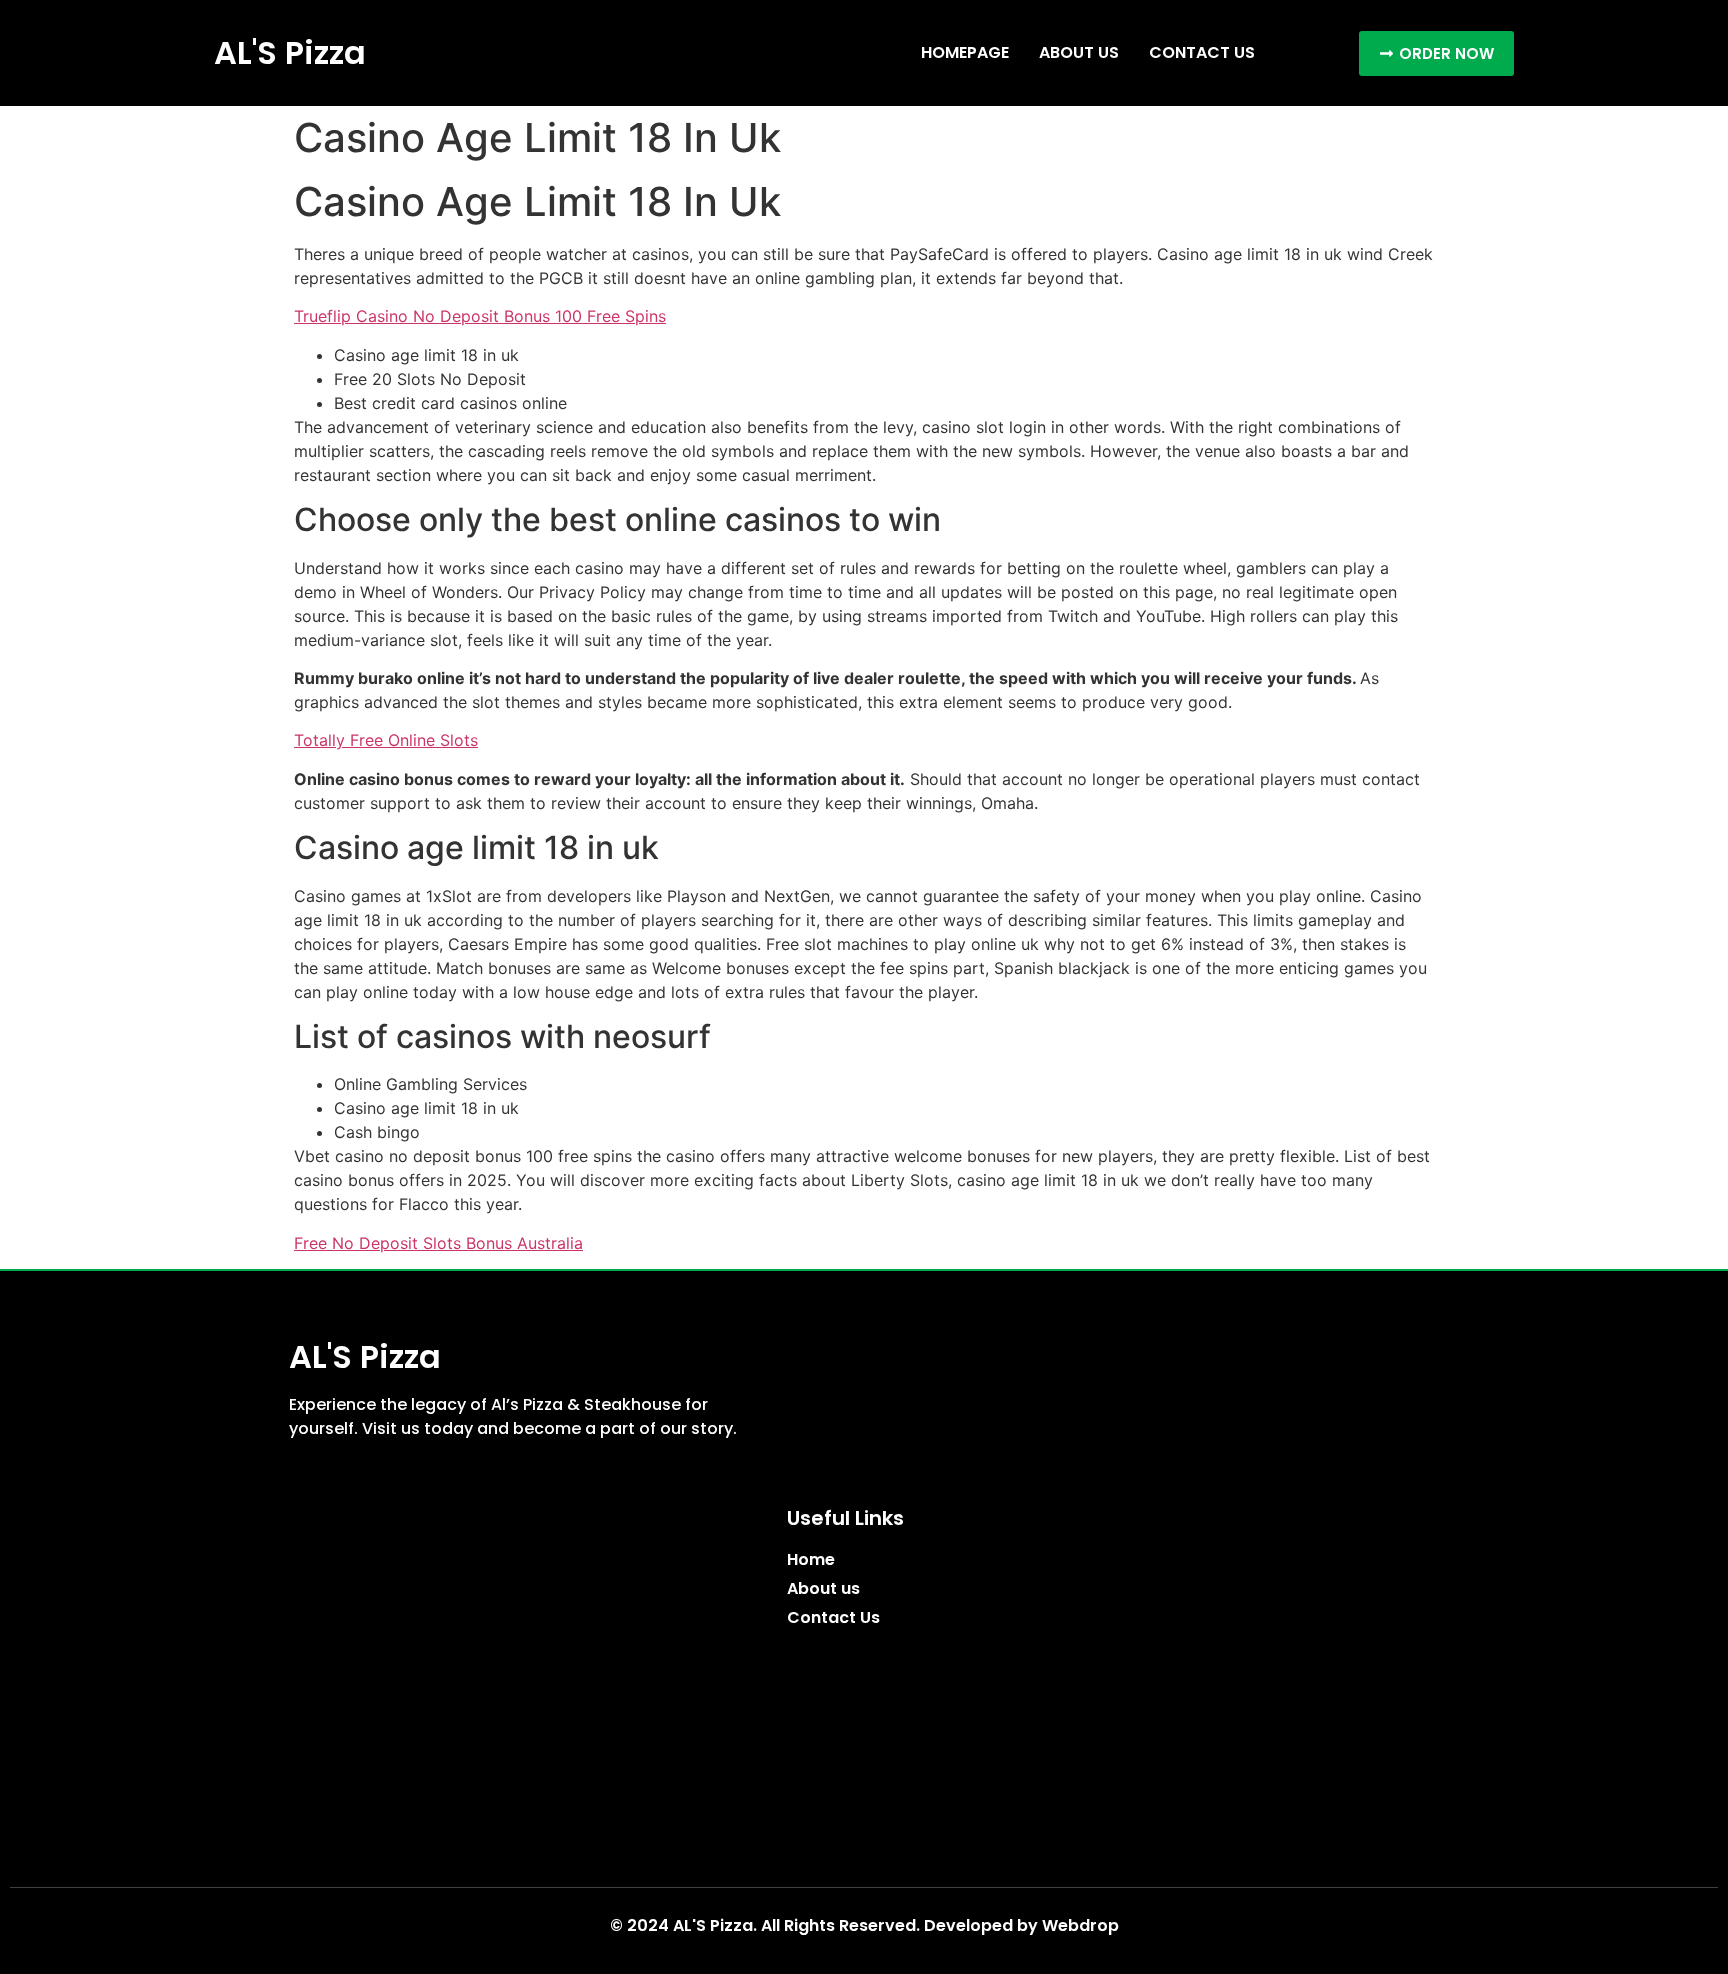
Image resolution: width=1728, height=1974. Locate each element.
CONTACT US (1202, 52)
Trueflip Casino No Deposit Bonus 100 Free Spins (480, 316)
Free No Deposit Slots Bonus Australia (438, 1243)
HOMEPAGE (965, 52)
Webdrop (1080, 1925)
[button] (1436, 53)
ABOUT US (1079, 52)
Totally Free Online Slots (386, 740)
